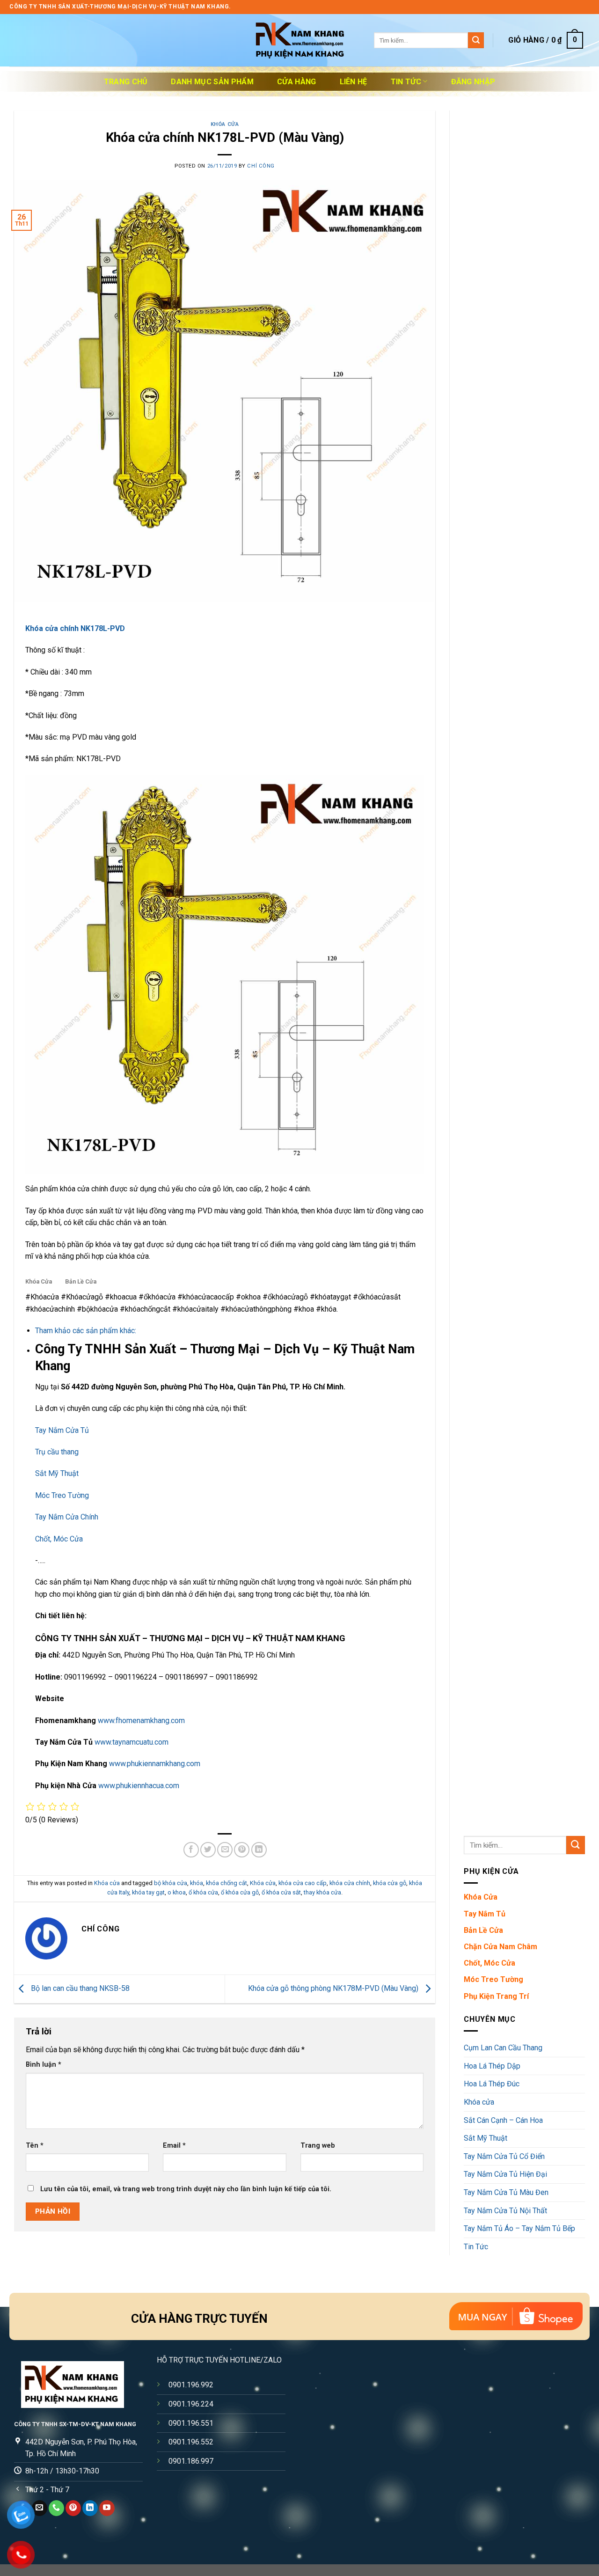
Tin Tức (406, 82)
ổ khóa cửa (203, 1892)
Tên (35, 2146)
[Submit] (476, 40)
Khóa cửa (225, 124)
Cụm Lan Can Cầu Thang (503, 2048)
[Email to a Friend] (225, 1850)
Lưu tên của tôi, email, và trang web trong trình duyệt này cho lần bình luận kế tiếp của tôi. (186, 2189)
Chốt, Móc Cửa (59, 1539)
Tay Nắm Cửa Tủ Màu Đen (506, 2192)
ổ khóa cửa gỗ (240, 1892)
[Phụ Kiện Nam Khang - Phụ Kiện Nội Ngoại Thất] (299, 40)
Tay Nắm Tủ (485, 1914)
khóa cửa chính (350, 1883)
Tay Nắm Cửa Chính (67, 1517)
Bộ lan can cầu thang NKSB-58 (79, 1988)
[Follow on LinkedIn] (90, 2508)
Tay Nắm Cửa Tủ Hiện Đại (505, 2174)
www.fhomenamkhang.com (141, 1721)
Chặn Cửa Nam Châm (500, 1947)
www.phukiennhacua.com (139, 1786)
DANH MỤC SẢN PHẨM (212, 82)
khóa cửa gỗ (390, 1883)
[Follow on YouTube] (107, 2508)
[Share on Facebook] (191, 1850)
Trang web (318, 2146)
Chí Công (261, 166)
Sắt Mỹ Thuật (57, 1473)
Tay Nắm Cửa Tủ (62, 1430)
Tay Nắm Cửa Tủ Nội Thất (505, 2211)
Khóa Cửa (39, 1281)
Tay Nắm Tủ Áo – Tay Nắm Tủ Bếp (519, 2228)
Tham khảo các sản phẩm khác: (86, 1331)
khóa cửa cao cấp (303, 1883)
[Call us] (56, 2508)
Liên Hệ (354, 82)
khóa (197, 1883)
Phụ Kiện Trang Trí (496, 1996)
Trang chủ (126, 82)
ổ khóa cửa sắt (281, 1892)
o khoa (177, 1892)
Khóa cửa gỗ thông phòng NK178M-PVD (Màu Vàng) (334, 1988)
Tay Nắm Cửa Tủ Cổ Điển (504, 2156)
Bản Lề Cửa (81, 1281)
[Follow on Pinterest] (73, 2508)
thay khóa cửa (322, 1892)
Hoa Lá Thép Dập (492, 2066)
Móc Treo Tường (62, 1495)
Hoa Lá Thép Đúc (492, 2084)
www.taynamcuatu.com (131, 1742)
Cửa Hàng (297, 82)
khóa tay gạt (148, 1892)
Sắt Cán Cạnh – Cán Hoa (503, 2120)
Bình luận (44, 2065)
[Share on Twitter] (208, 1850)
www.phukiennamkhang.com (155, 1764)
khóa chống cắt (226, 1883)
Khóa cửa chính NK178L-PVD (75, 628)
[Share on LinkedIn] (259, 1850)
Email (174, 2146)
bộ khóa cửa (171, 1883)
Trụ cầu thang (57, 1452)
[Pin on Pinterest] (242, 1850)
